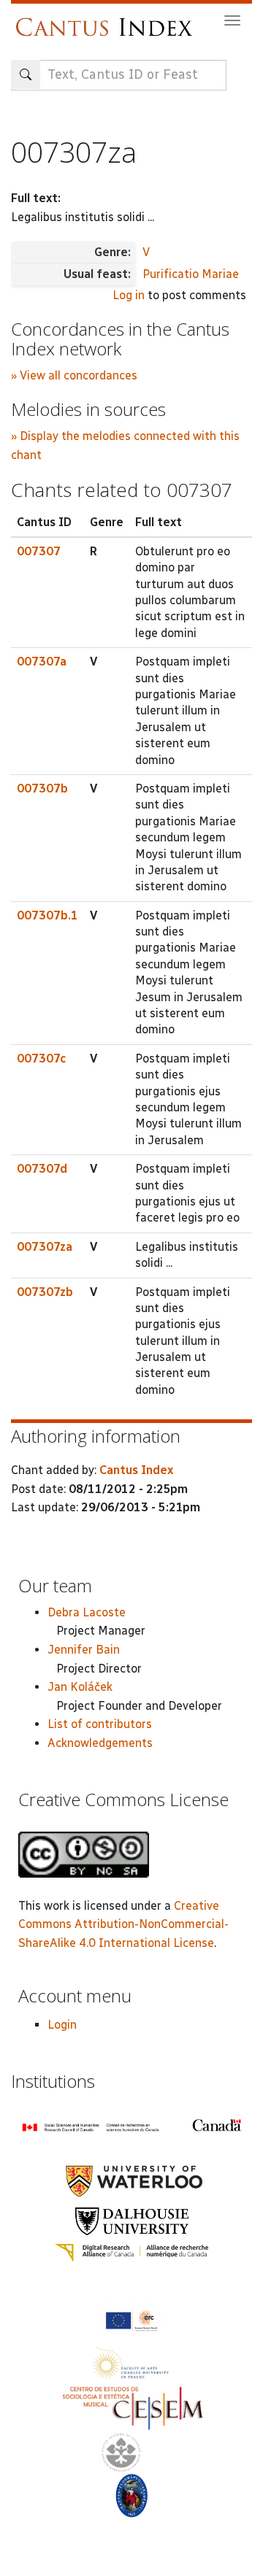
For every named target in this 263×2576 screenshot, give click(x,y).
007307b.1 (47, 915)
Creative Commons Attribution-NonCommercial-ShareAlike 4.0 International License (123, 1924)
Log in (129, 295)
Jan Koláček (80, 1687)
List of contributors (100, 1724)
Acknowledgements (100, 1743)
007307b (42, 788)
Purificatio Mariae (191, 274)
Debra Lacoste (87, 1612)
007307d (42, 1169)
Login (62, 2025)
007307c (41, 1058)
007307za (45, 1247)
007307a (42, 662)
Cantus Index (136, 1470)
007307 (39, 551)
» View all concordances (74, 375)
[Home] (108, 20)
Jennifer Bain (84, 1650)
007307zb (45, 1292)
